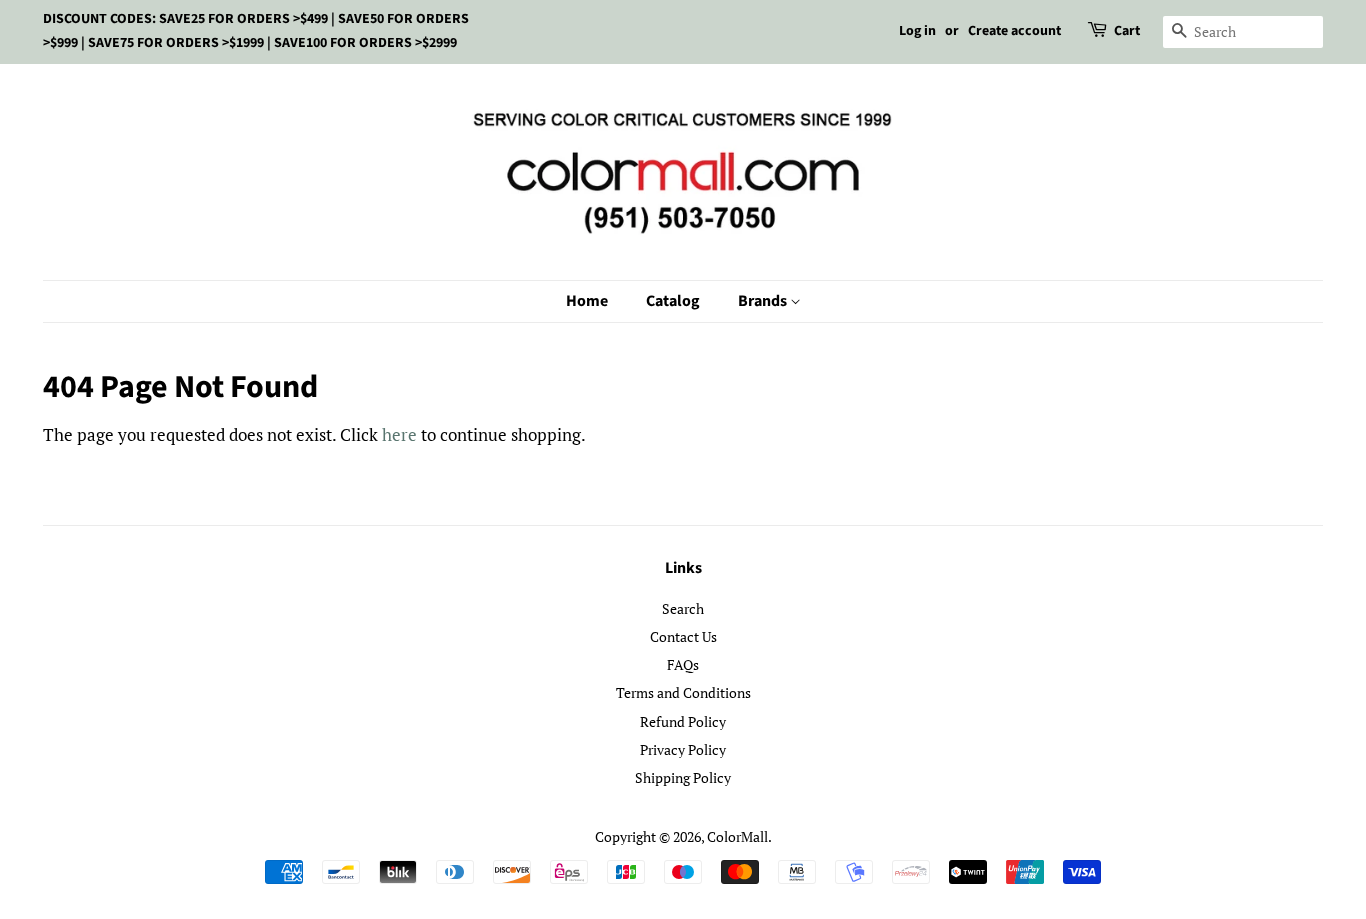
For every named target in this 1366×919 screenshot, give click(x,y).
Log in (917, 31)
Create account (1014, 31)
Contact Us (683, 636)
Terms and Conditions (683, 692)
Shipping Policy (683, 777)
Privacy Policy (683, 749)
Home (587, 301)
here (399, 434)
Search (683, 608)
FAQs (683, 664)
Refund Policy (683, 721)
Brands (764, 301)
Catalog (673, 301)
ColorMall (737, 836)
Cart (1127, 31)
